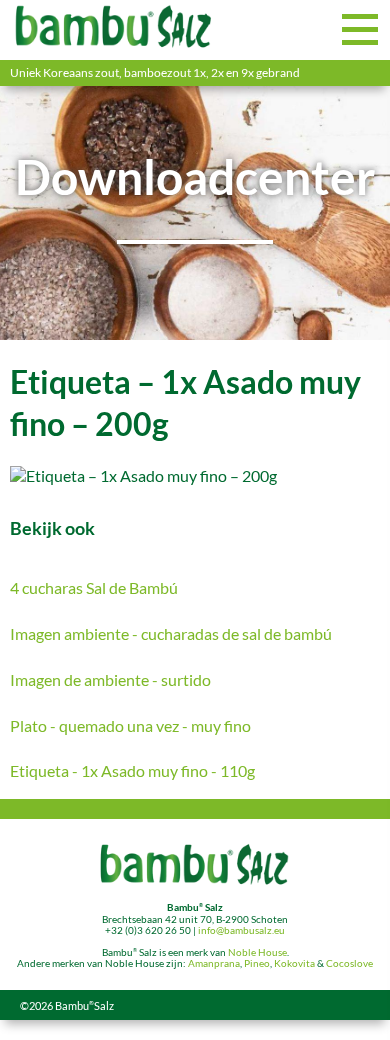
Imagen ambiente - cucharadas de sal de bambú (171, 633)
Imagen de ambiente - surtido (110, 679)
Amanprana (214, 963)
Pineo (257, 963)
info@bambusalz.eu (241, 930)
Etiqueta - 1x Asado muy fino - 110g (132, 770)
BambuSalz (84, 1005)
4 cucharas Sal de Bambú (94, 587)
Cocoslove (349, 963)
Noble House (257, 952)
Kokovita (294, 963)
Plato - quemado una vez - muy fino (130, 725)
